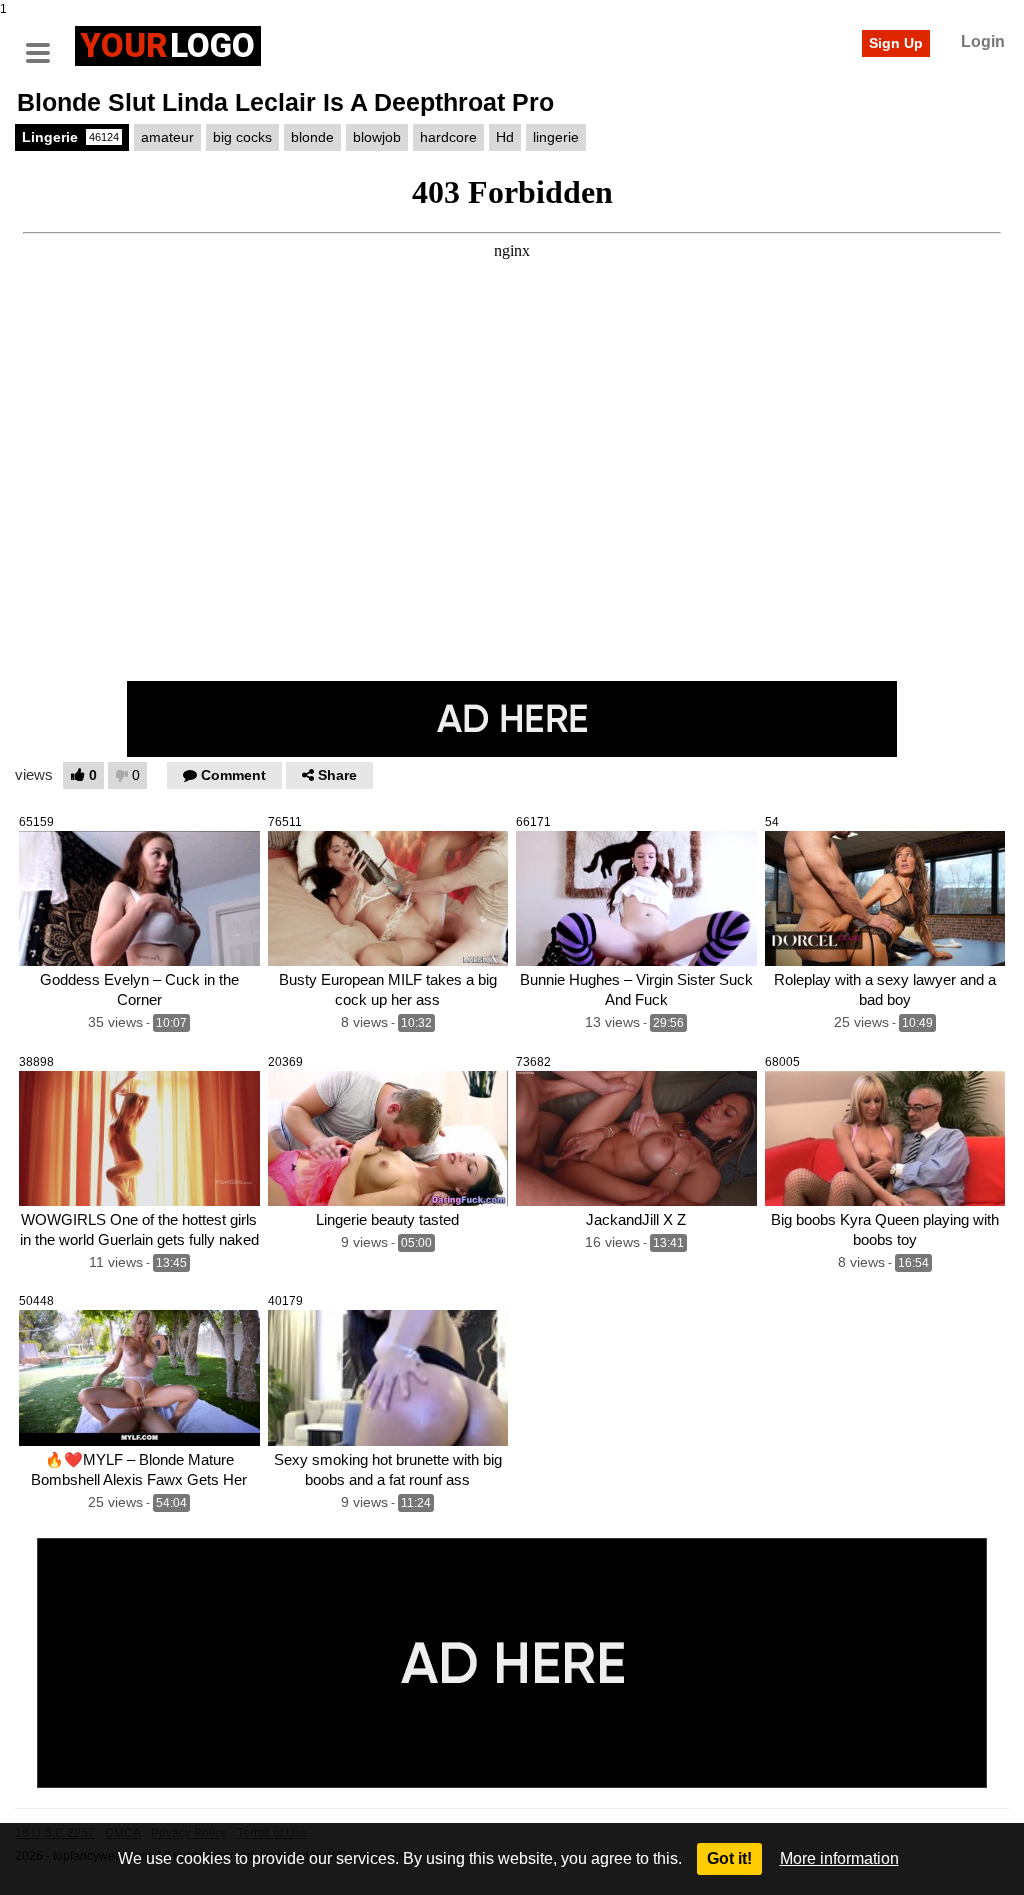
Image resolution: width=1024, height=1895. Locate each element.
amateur (167, 137)
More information (839, 1858)
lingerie (556, 137)
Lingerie (70, 137)
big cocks (242, 137)
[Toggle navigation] (45, 43)
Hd (505, 137)
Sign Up (896, 43)
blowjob (377, 137)
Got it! (729, 1858)
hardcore (448, 137)
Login (983, 41)
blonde (312, 137)
